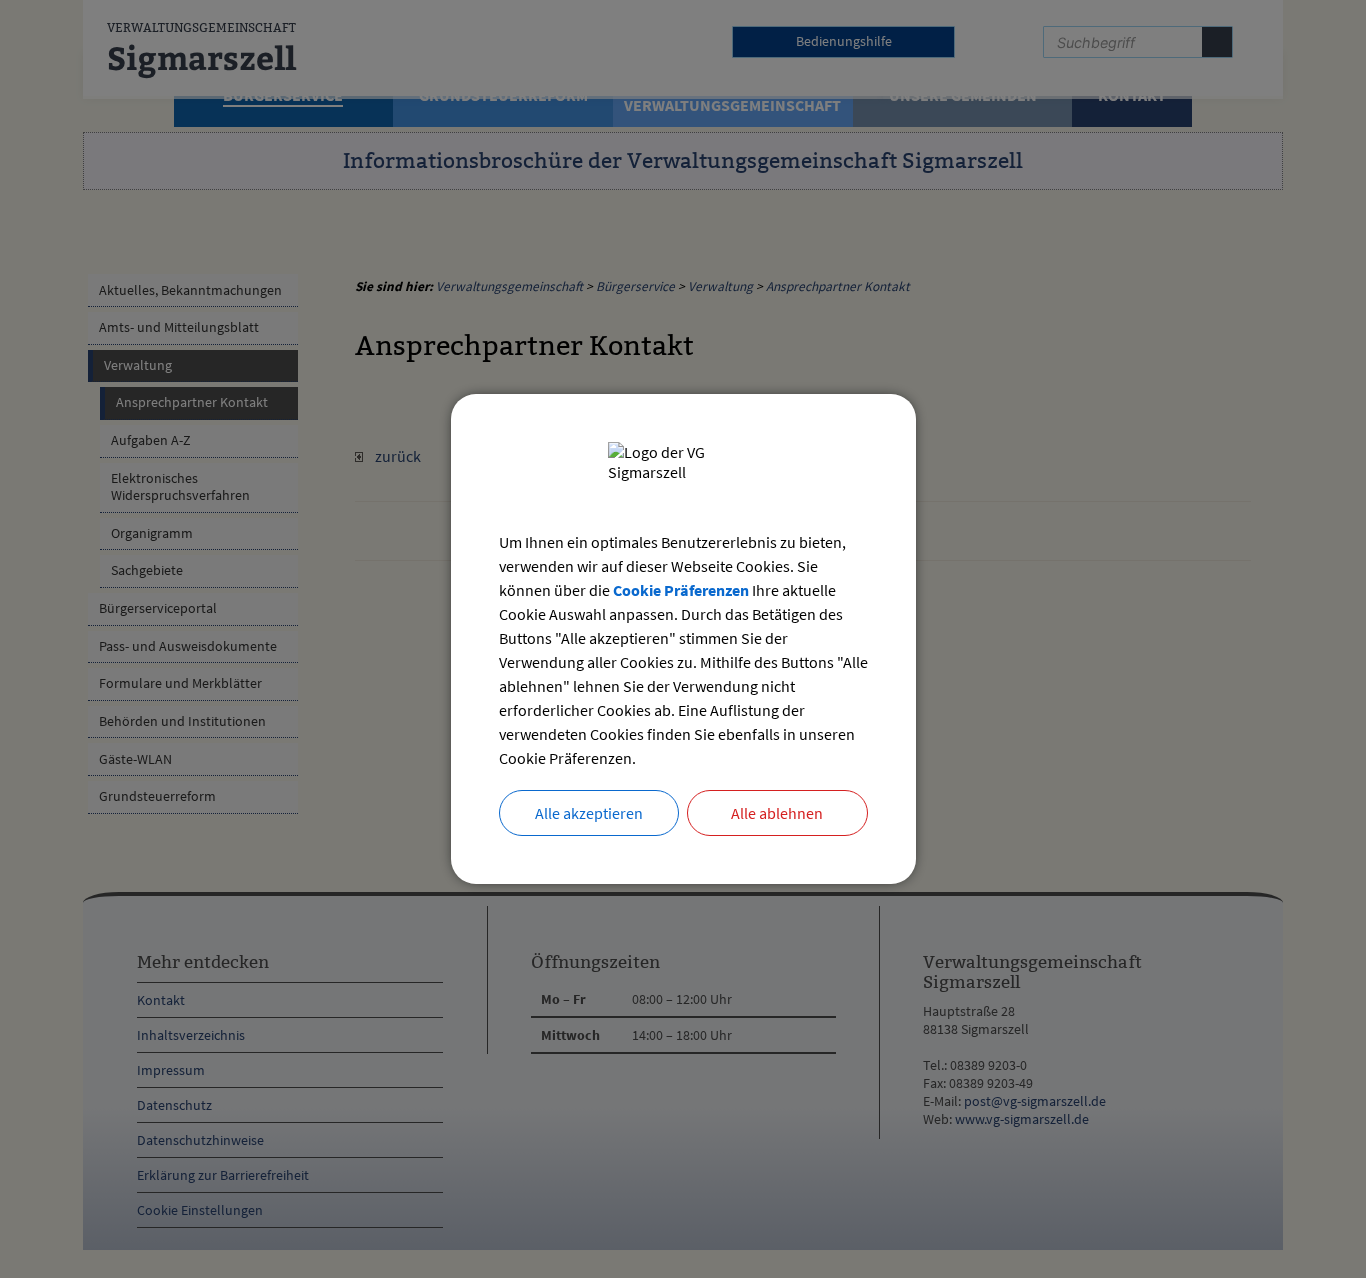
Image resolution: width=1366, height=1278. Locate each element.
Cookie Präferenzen (681, 590)
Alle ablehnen (777, 813)
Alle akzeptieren (589, 813)
